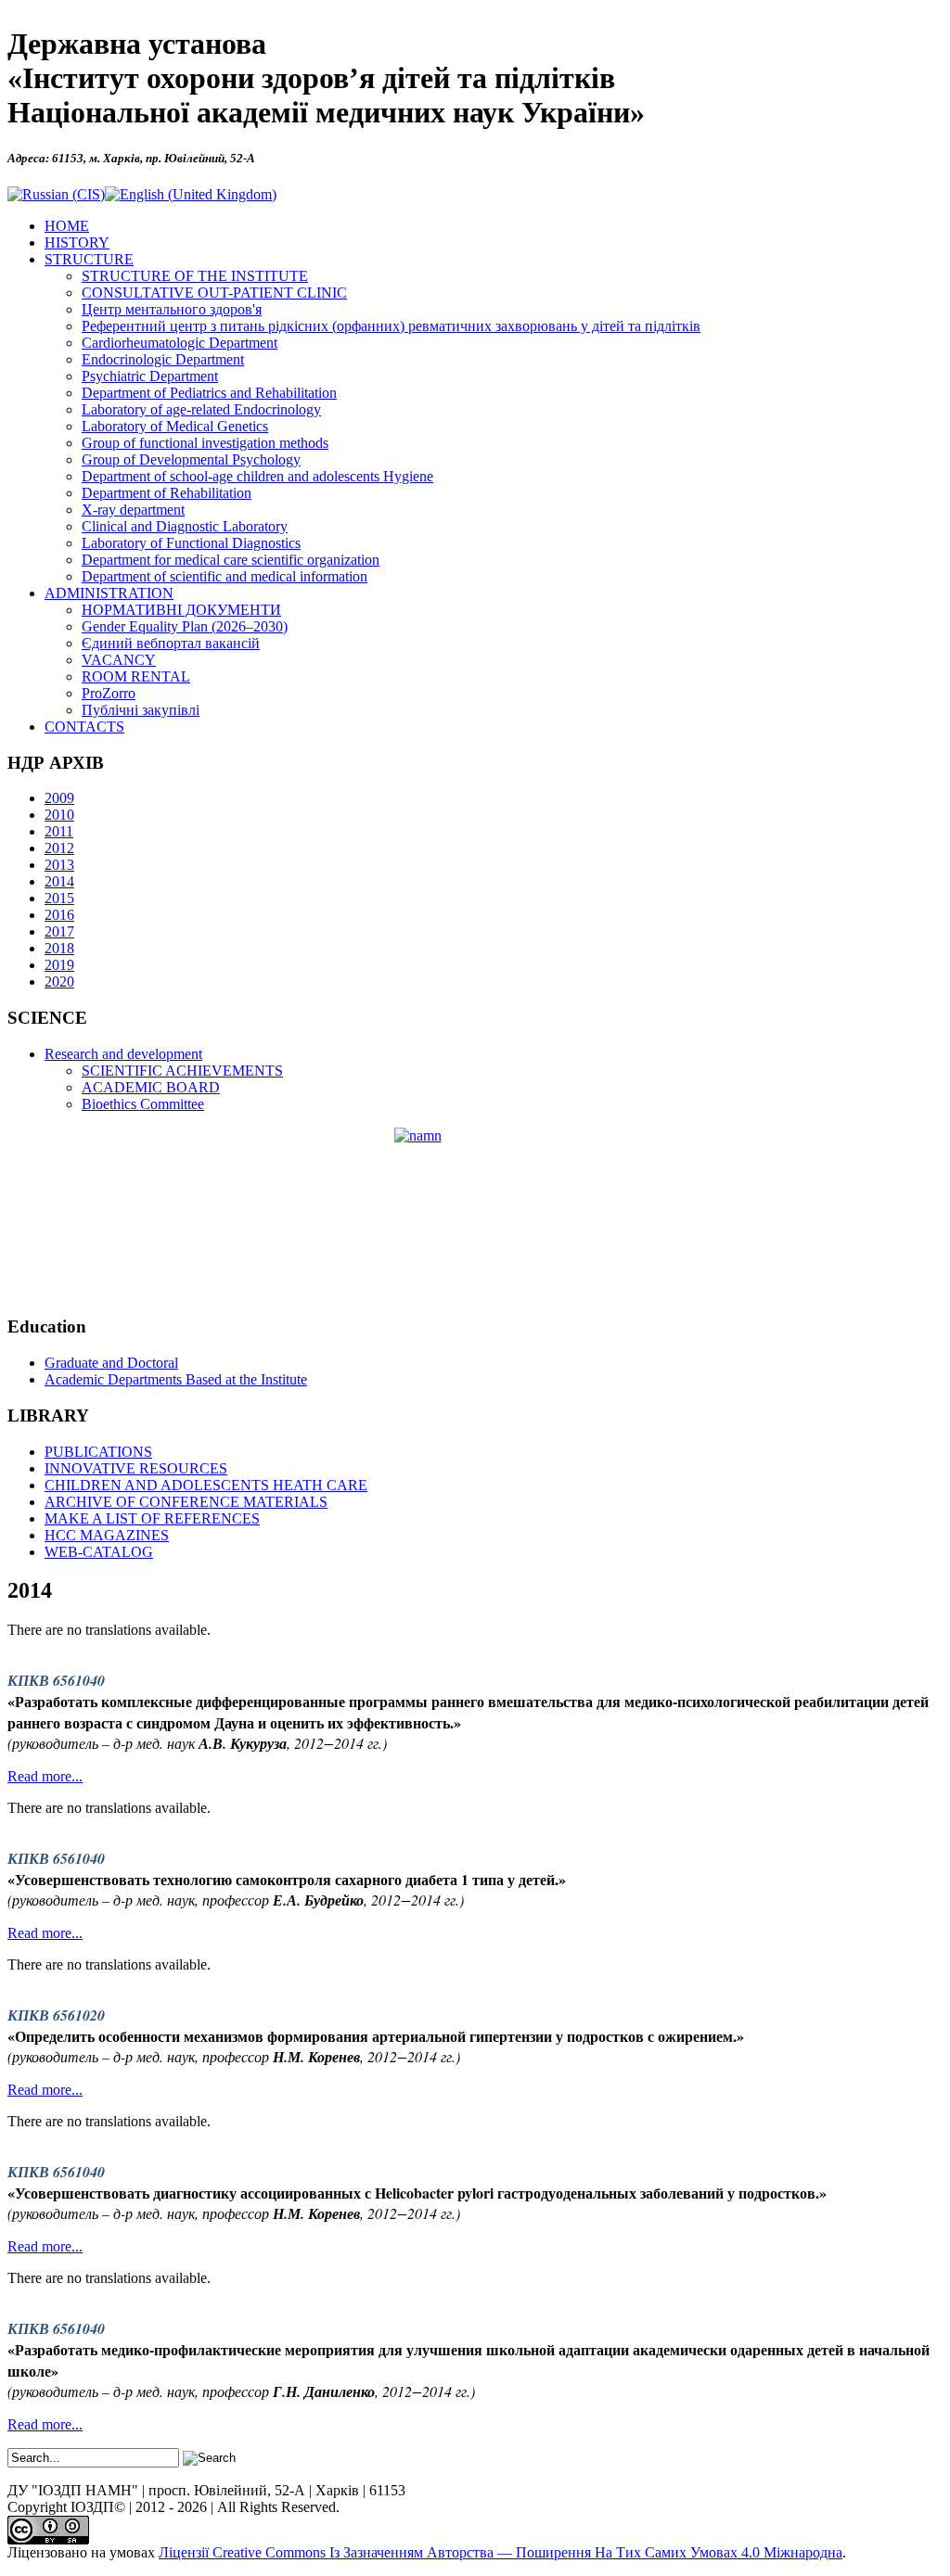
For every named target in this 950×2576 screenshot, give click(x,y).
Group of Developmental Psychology (191, 459)
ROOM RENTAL (136, 676)
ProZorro (109, 693)
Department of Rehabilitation (167, 493)
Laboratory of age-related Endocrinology (201, 409)
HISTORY (77, 242)
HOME (67, 226)
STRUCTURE (89, 259)
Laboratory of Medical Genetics (175, 426)
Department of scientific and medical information (225, 576)
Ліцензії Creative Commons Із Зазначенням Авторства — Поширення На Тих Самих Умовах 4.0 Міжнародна (501, 2552)
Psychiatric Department (150, 376)
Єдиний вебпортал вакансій (171, 643)
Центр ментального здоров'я (172, 309)
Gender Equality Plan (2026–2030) (185, 626)
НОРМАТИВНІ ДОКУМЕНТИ (181, 610)
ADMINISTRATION (109, 593)
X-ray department (133, 510)
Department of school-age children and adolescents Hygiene (257, 476)
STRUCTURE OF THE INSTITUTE (195, 276)
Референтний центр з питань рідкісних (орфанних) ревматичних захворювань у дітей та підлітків (391, 326)
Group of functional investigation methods (205, 443)
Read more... (45, 1776)
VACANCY (119, 660)
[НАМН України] (475, 1214)
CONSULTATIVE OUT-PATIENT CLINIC (214, 293)
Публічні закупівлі (141, 710)
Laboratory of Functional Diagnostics (191, 543)
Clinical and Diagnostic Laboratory (185, 526)
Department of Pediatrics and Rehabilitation (209, 393)
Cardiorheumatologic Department (180, 343)
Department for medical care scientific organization (231, 560)
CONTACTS (84, 727)
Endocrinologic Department (163, 359)
